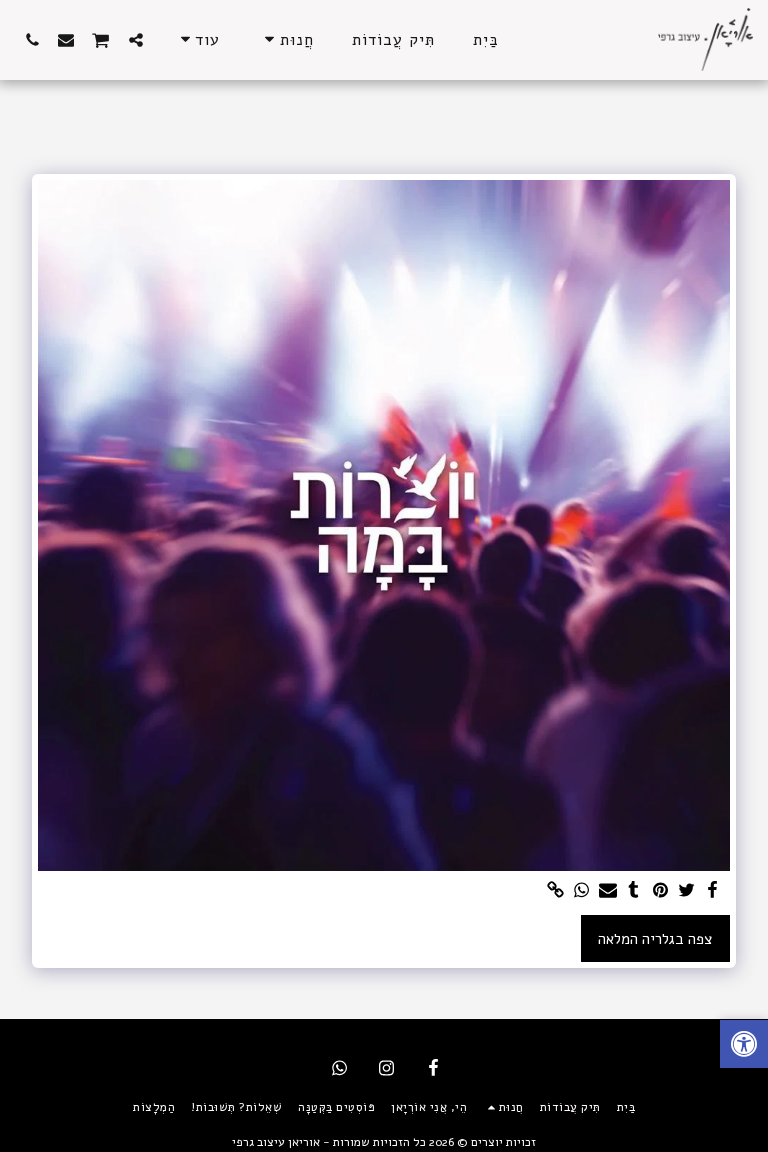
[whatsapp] (581, 891)
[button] (136, 39)
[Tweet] (686, 891)
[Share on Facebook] (712, 891)
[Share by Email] (607, 891)
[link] (555, 891)
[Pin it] (660, 891)
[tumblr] (634, 891)
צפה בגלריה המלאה (655, 939)
